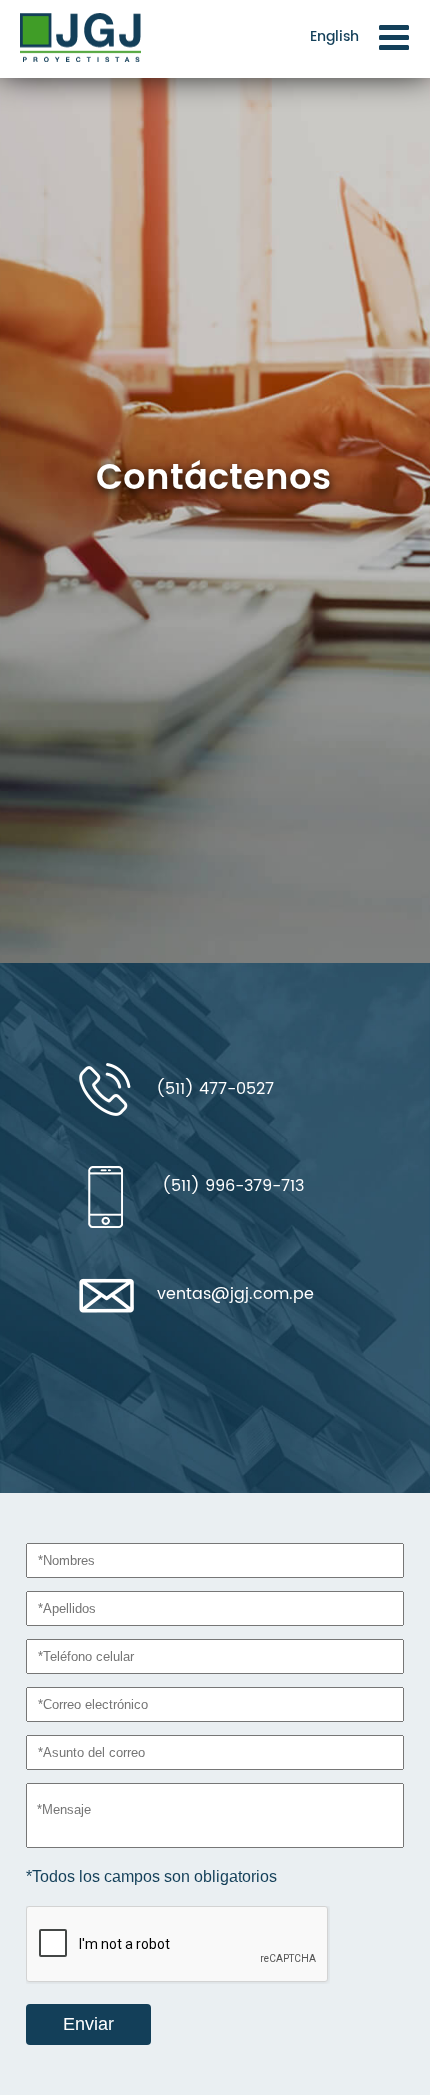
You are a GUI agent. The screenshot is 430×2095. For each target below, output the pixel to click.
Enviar (88, 2024)
